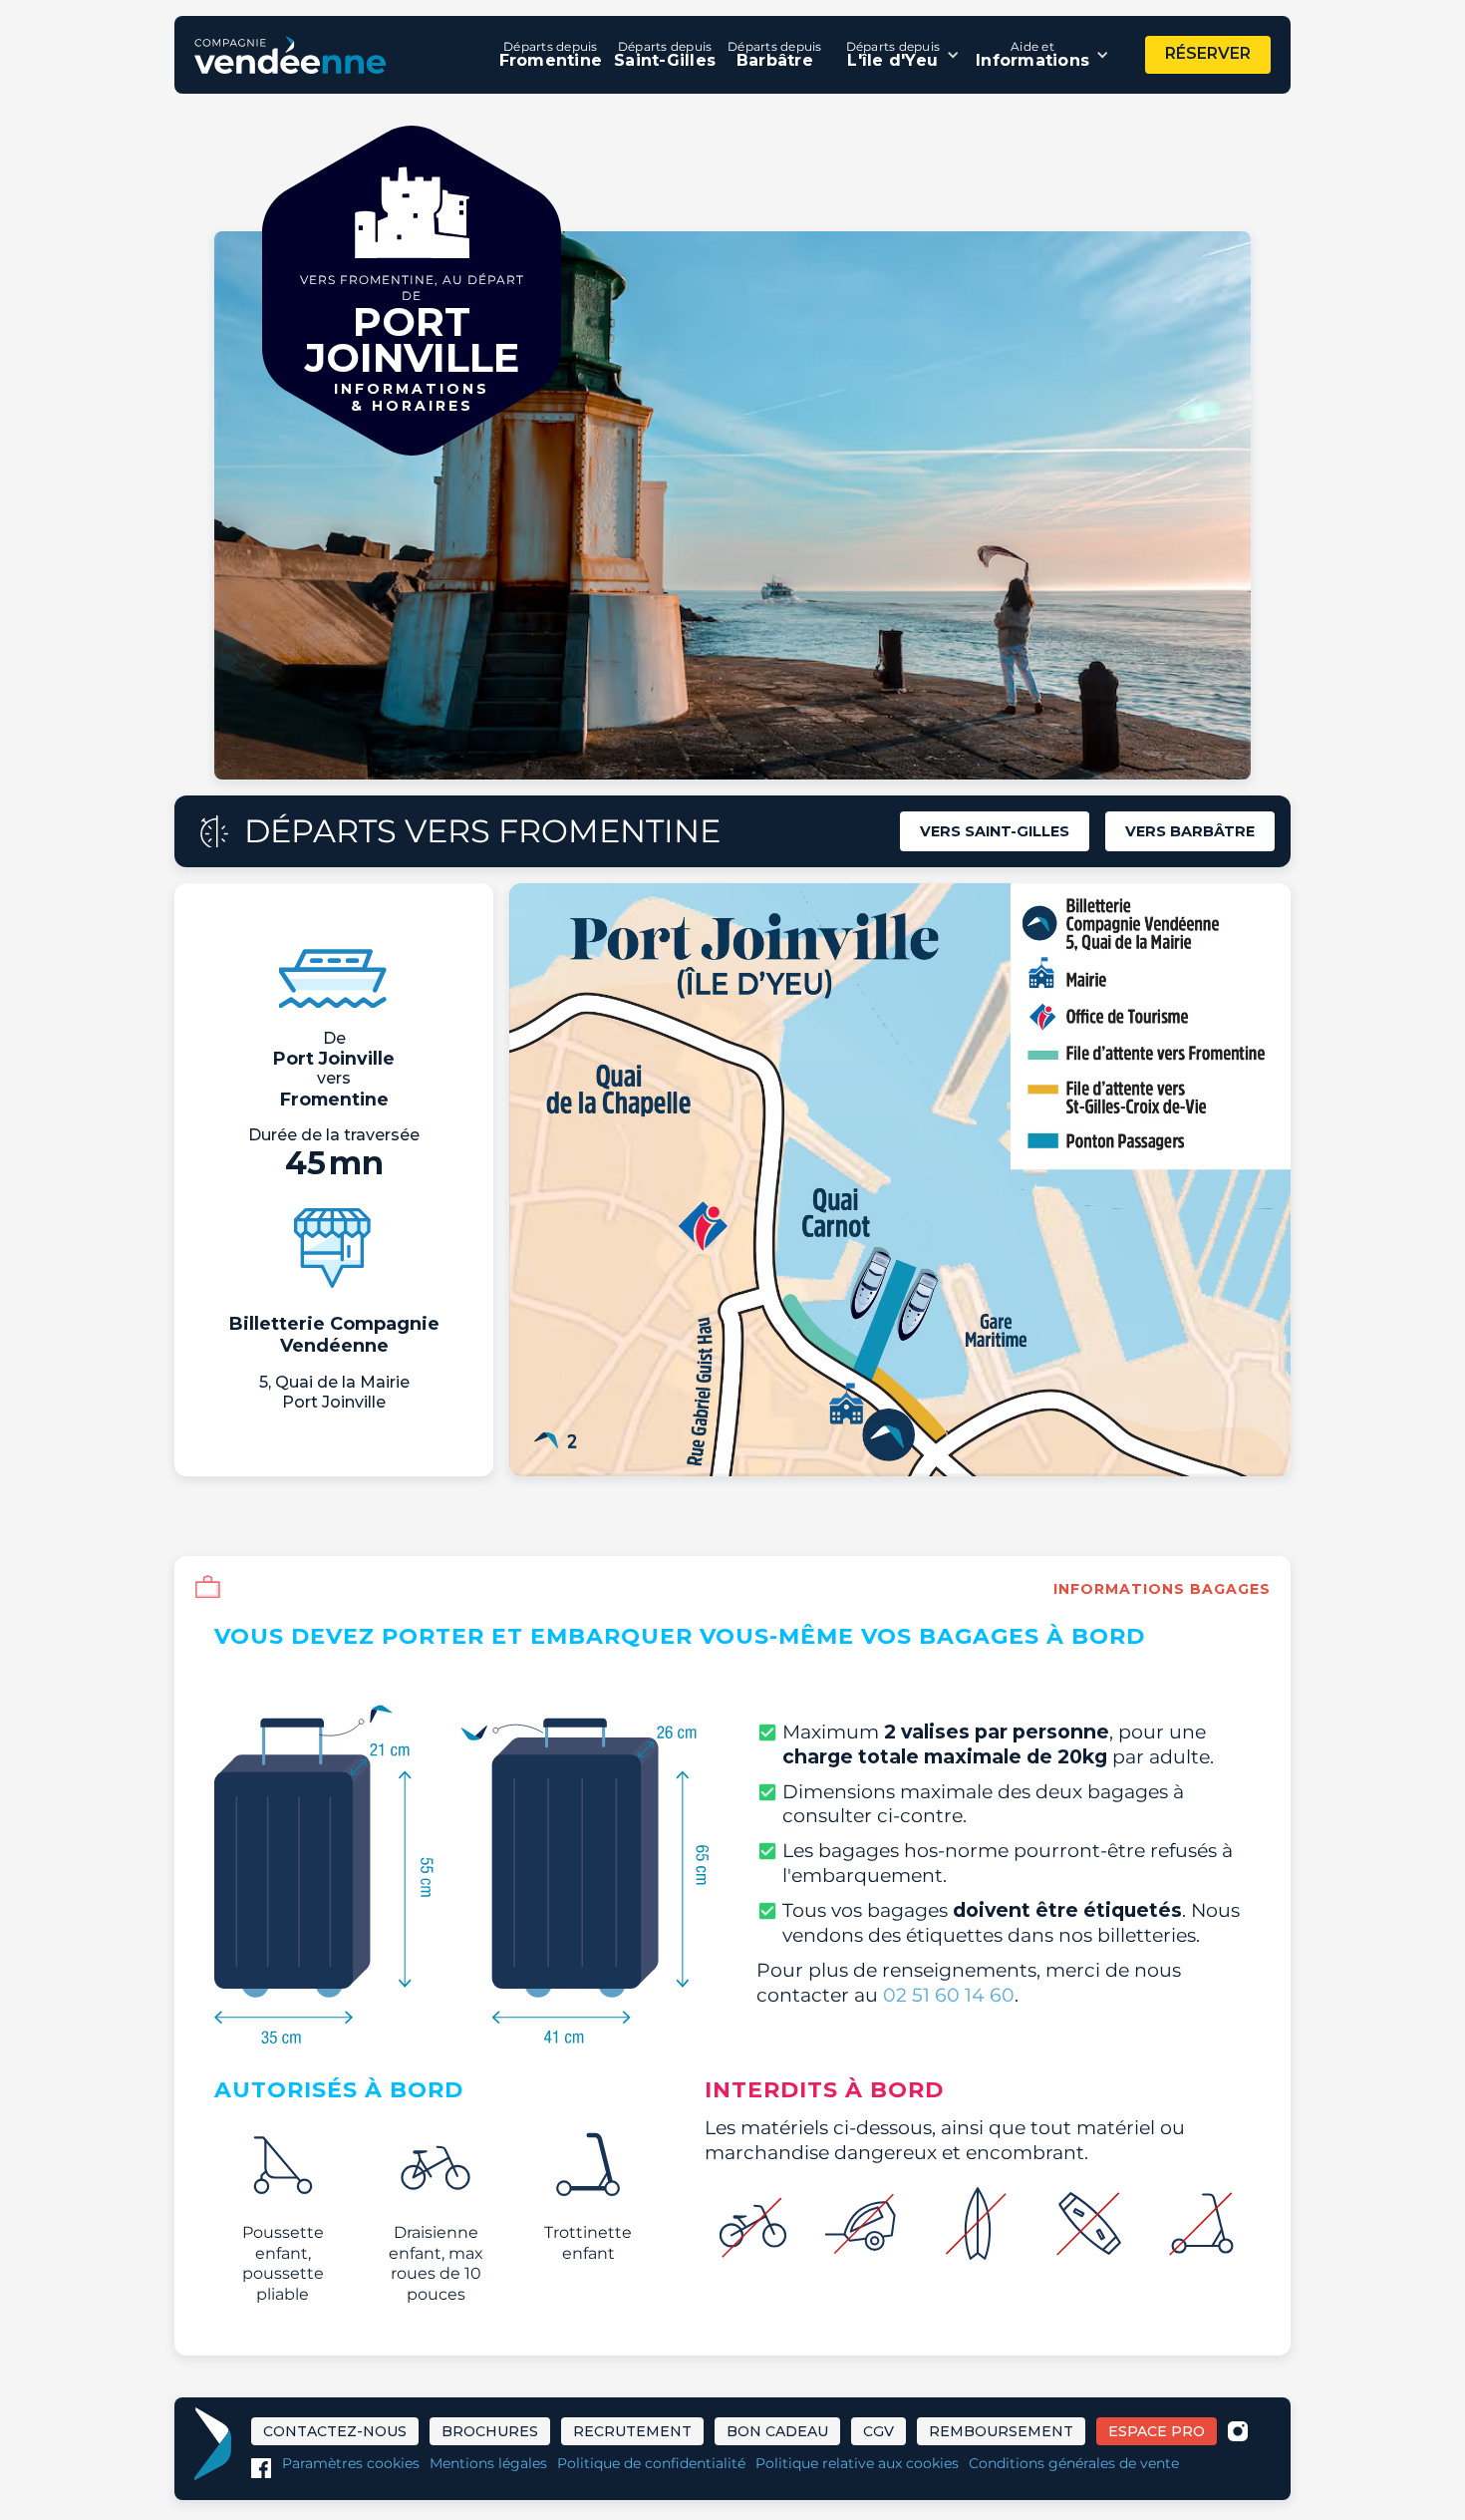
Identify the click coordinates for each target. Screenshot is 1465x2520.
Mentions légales (488, 2463)
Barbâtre (775, 54)
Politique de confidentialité (651, 2463)
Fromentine (551, 54)
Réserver (1208, 53)
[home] (290, 55)
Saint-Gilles (665, 54)
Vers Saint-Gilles (995, 831)
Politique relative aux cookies (857, 2463)
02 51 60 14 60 (949, 1995)
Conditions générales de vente (1074, 2463)
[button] (903, 55)
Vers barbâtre (1190, 831)
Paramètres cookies (351, 2463)
